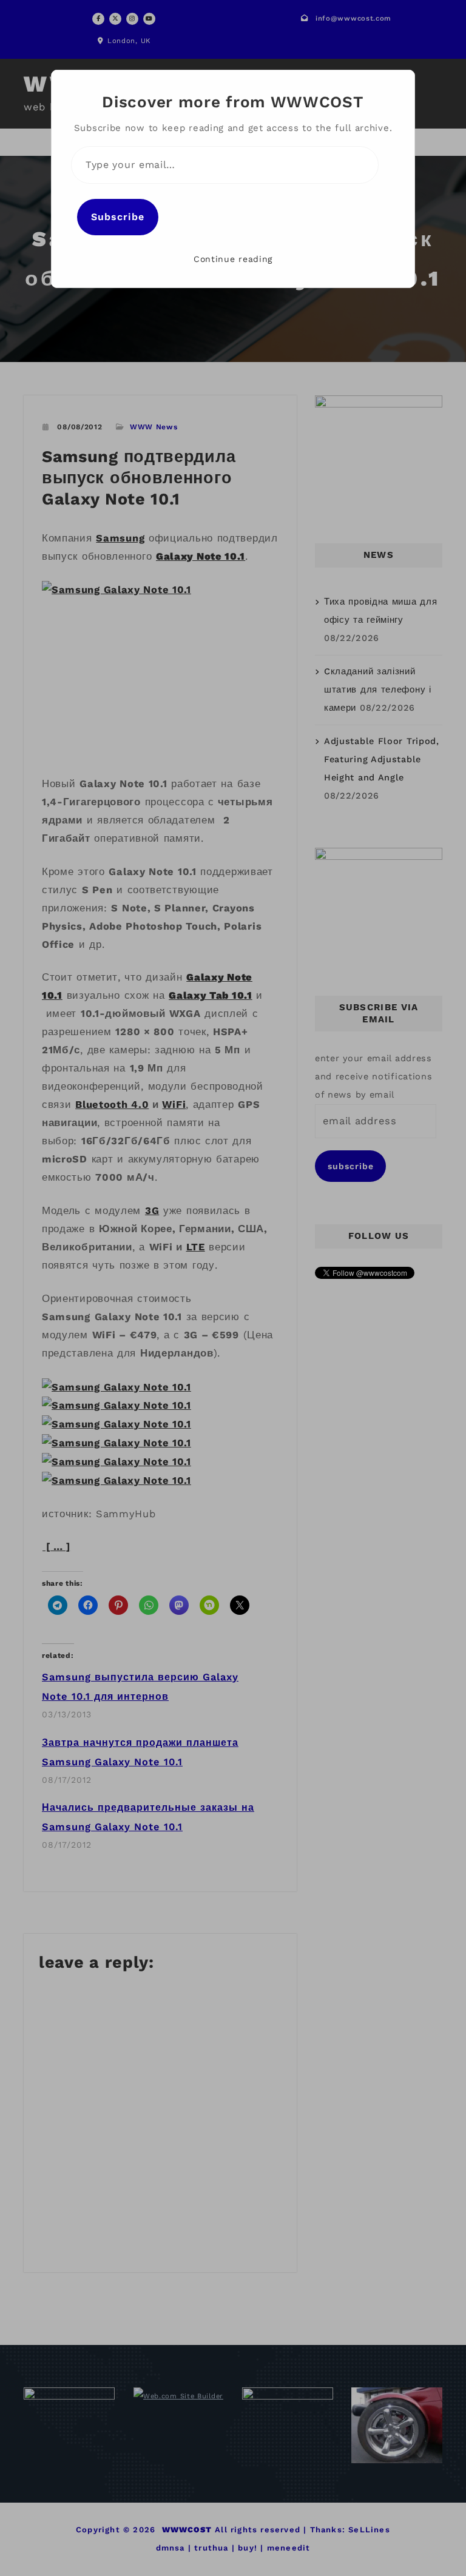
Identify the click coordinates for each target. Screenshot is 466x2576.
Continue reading (233, 259)
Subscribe (118, 217)
